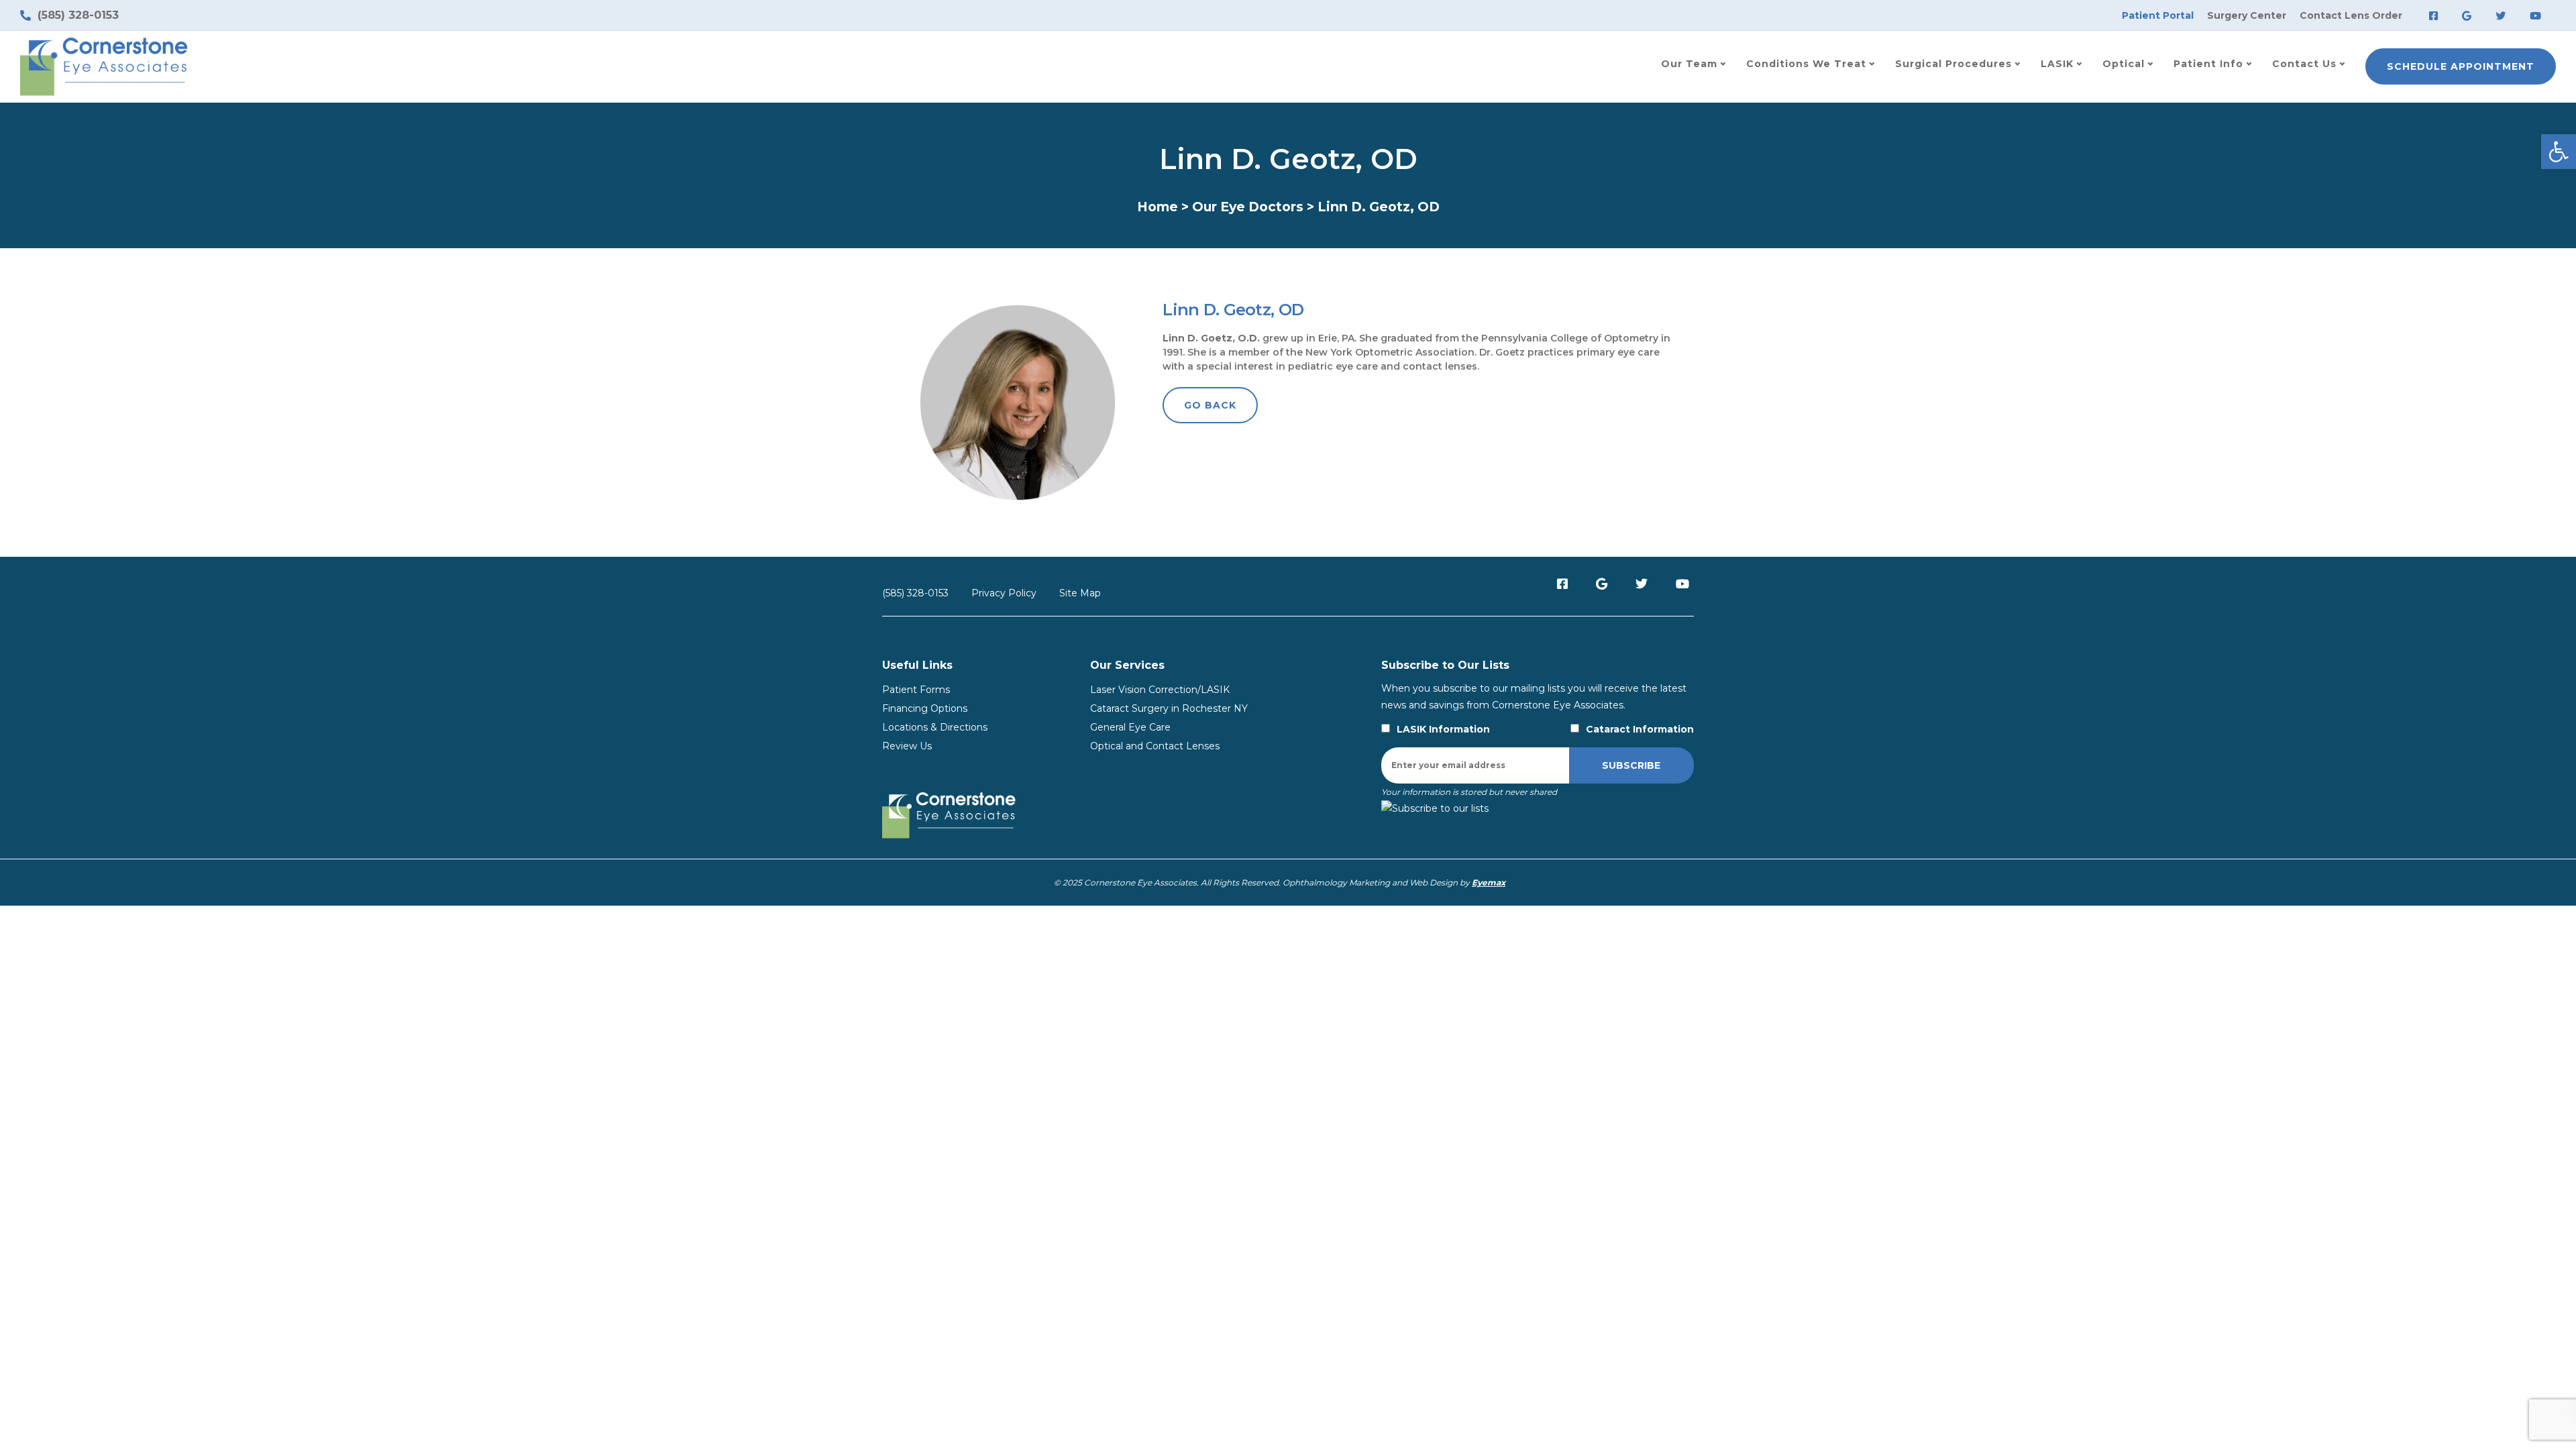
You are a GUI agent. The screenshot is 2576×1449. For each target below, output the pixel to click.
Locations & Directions (935, 727)
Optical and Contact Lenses (1155, 746)
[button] (2559, 152)
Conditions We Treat (1806, 64)
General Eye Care (1130, 727)
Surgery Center (2247, 15)
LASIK (2057, 64)
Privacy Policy (1004, 593)
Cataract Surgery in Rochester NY (1169, 708)
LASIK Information (1443, 729)
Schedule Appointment (2461, 66)
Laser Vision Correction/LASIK (1160, 690)
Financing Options (925, 708)
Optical (2124, 64)
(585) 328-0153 (915, 593)
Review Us (907, 746)
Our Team (1689, 64)
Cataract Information (1640, 729)
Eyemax (1489, 882)
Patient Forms (916, 690)
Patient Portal (2158, 15)
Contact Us (2304, 64)
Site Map (1080, 593)
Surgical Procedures (1953, 64)
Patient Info (2208, 64)
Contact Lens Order (2351, 15)
